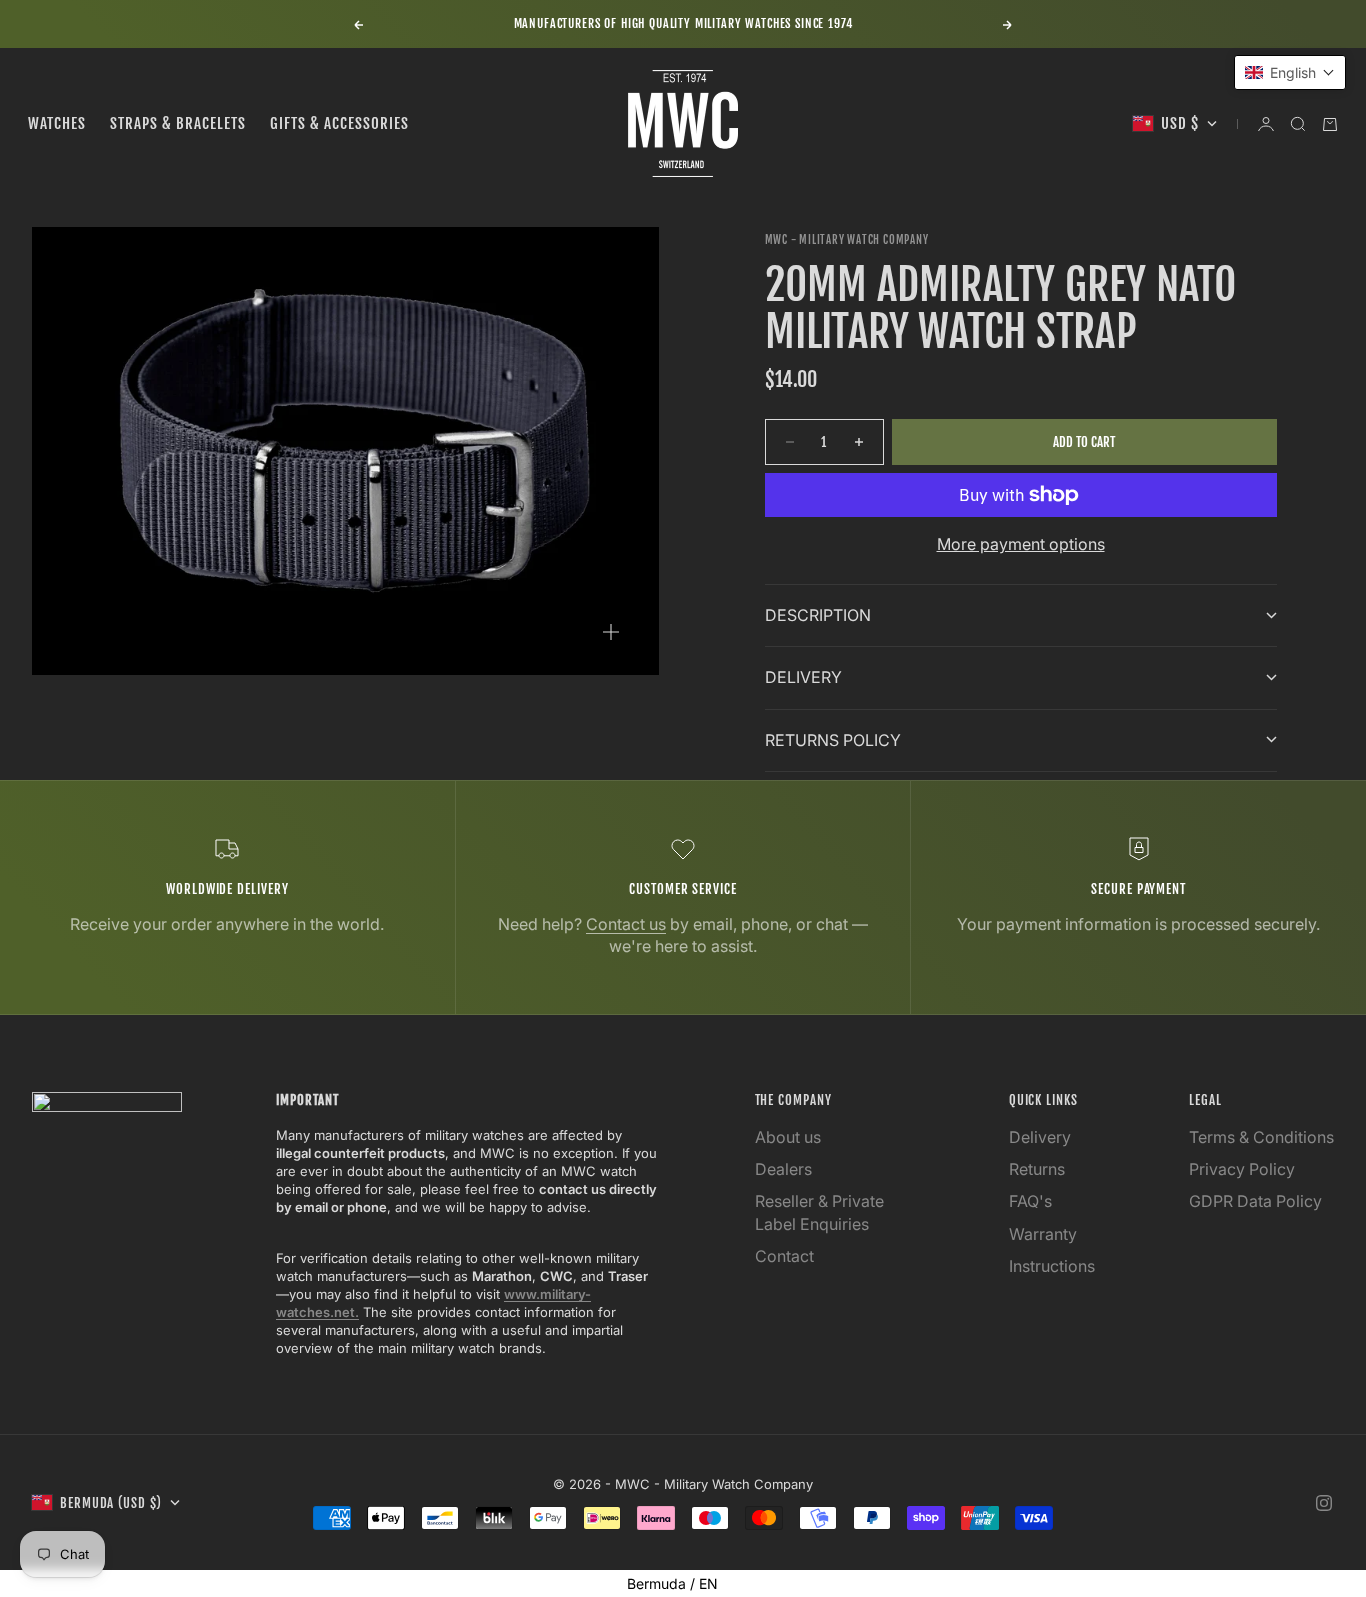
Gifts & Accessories (339, 123)
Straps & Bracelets (178, 123)
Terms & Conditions (1261, 1137)
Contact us (626, 924)
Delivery (1040, 1137)
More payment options (1021, 544)
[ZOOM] (611, 632)
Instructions (1052, 1266)
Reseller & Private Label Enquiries (819, 1212)
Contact (784, 1256)
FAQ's (1030, 1201)
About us (788, 1137)
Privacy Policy (1242, 1169)
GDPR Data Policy (1255, 1201)
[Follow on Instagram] (1324, 1503)
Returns (1037, 1169)
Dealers (783, 1169)
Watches (57, 123)
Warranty (1043, 1234)
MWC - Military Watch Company (847, 240)
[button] (1290, 72)
